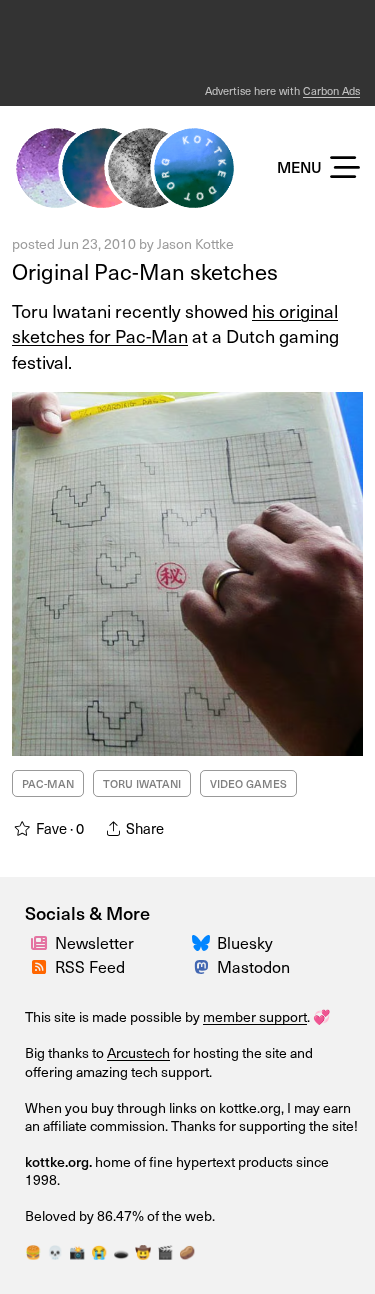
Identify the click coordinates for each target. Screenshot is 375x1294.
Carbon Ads (331, 90)
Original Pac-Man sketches (145, 270)
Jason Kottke (195, 243)
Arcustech (138, 1052)
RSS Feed (90, 966)
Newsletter (94, 942)
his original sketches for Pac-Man (175, 323)
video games (248, 783)
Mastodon (253, 966)
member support (255, 1016)
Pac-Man (48, 783)
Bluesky (245, 942)
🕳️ (121, 1251)
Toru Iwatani (142, 783)
